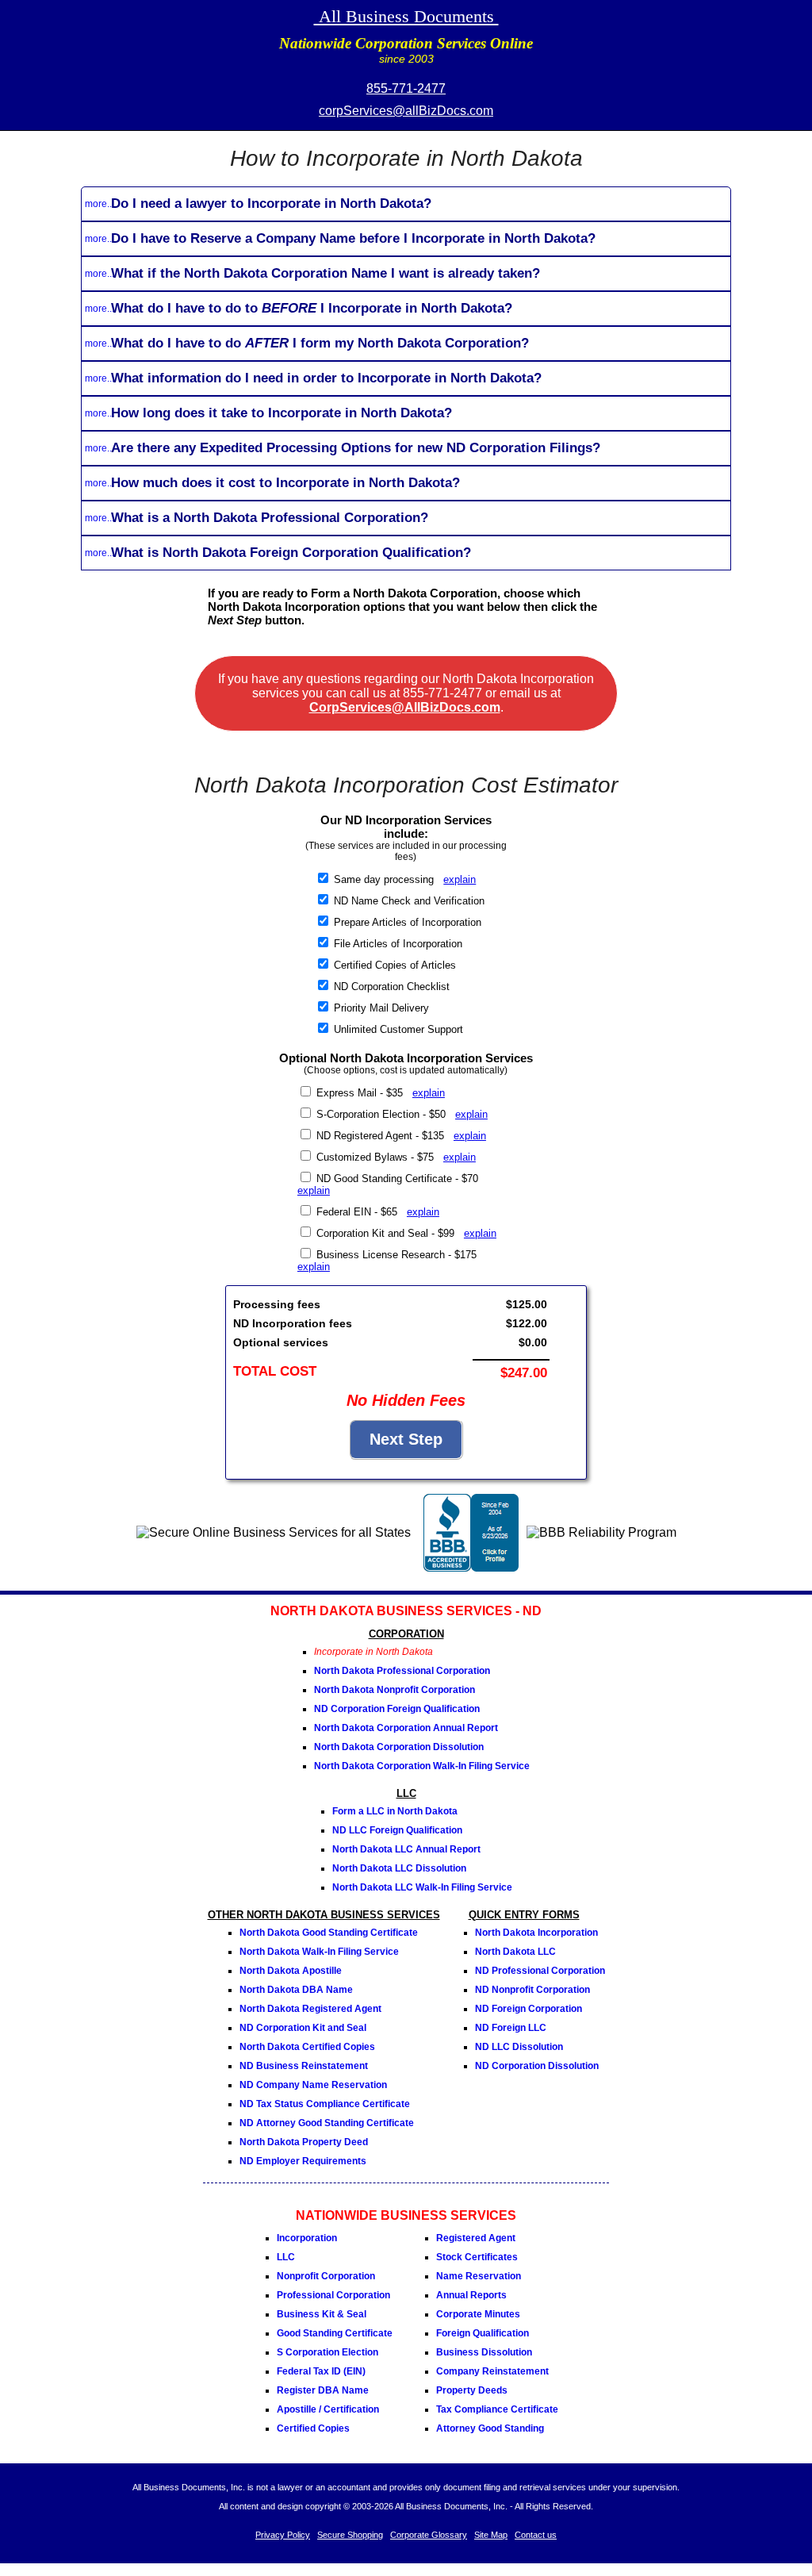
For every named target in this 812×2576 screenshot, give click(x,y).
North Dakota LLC (515, 1952)
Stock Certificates (477, 2257)
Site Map (491, 2535)
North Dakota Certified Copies (307, 2047)
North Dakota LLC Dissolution (399, 1868)
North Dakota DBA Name (296, 1990)
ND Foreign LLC (511, 2028)
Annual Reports (471, 2295)
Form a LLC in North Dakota (395, 1811)
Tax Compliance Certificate (497, 2409)
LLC (286, 2257)
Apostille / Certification (328, 2409)
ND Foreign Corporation (529, 2009)
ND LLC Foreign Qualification (397, 1830)
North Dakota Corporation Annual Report (406, 1728)
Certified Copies (313, 2428)
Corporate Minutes (478, 2314)
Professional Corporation (333, 2295)
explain (460, 879)
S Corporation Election (327, 2352)
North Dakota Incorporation (536, 1933)
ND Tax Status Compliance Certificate (325, 2104)
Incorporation (307, 2238)
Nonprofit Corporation (326, 2276)
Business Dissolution (484, 2352)
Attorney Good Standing (490, 2428)
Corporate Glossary (429, 2535)
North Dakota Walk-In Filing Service (319, 1952)
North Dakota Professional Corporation (402, 1671)
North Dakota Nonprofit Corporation (395, 1690)
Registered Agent (476, 2238)
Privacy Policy (283, 2535)
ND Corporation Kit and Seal (303, 2028)
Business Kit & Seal (322, 2314)
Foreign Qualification (483, 2333)
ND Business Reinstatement (304, 2066)
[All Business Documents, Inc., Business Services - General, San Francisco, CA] (471, 1567)
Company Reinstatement (492, 2371)
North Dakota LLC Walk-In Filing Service (422, 1887)
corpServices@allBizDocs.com (406, 111)
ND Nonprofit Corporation (532, 1990)
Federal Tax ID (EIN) (321, 2371)
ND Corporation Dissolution (537, 2066)
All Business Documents (406, 16)
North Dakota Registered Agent (310, 2009)
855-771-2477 (406, 88)
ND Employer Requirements (303, 2161)
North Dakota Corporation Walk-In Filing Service (422, 1766)
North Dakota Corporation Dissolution (399, 1747)
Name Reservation (479, 2276)
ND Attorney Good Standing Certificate (327, 2123)
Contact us (536, 2535)
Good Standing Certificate (335, 2333)
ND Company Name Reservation (313, 2085)
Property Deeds (472, 2390)
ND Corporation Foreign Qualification (397, 1709)
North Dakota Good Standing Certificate (329, 1933)
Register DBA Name (323, 2390)
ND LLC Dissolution (519, 2047)
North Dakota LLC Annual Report (406, 1849)
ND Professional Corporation (540, 1971)
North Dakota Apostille (291, 1971)
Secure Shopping (350, 2535)
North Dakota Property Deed (304, 2142)
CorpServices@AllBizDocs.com (405, 707)
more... (100, 204)
